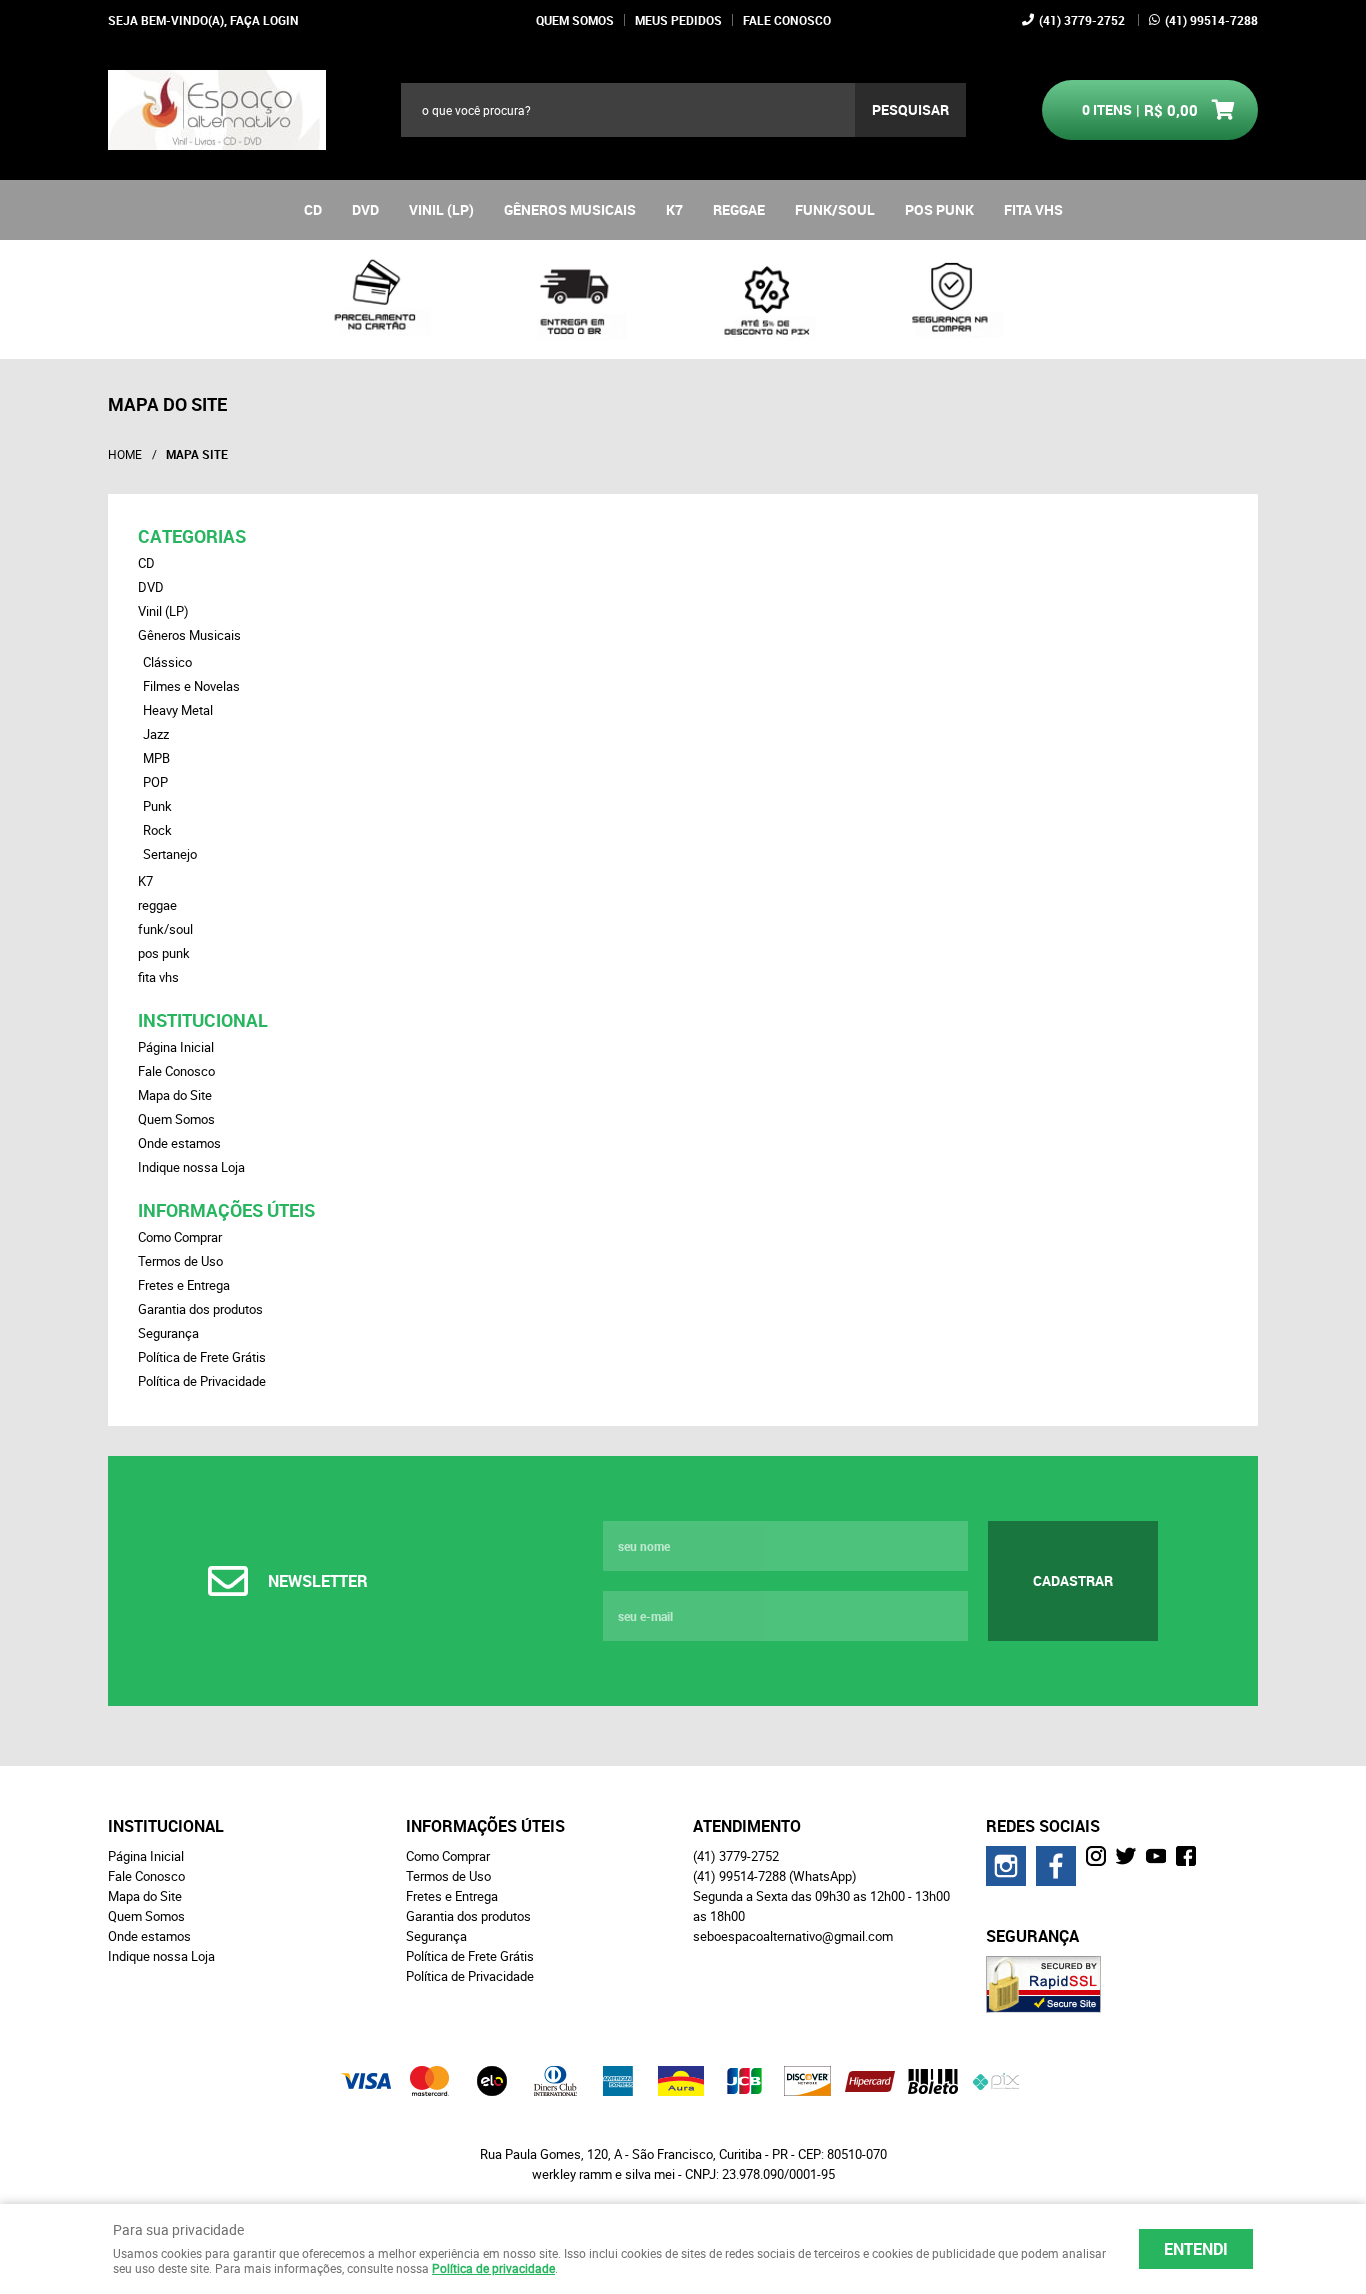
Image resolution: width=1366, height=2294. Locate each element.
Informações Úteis (226, 1210)
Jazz (156, 734)
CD (313, 209)
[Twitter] (1126, 1856)
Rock (157, 830)
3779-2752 (1082, 20)
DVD (365, 209)
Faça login (264, 20)
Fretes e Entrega (184, 1285)
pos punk (939, 209)
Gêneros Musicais (570, 209)
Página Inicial (176, 1047)
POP (155, 782)
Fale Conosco (787, 20)
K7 (674, 209)
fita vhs (1033, 209)
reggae (739, 209)
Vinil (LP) (441, 209)
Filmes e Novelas (191, 686)
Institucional (203, 1020)
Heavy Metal (178, 710)
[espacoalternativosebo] (1096, 1856)
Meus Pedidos (678, 20)
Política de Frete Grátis (202, 1357)
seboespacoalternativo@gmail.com (793, 1936)
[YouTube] (1156, 1856)
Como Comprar (180, 1237)
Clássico (167, 662)
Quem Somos (575, 20)
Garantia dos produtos (200, 1309)
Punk (157, 806)
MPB (156, 758)
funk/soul (835, 209)
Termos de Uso (180, 1261)
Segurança (168, 1333)
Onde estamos (179, 1143)
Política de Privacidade (202, 1381)
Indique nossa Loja (191, 1167)
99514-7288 (1211, 20)
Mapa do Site (175, 1095)
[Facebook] (1056, 1866)
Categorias (192, 536)
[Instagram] (1006, 1866)
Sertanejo (170, 854)
